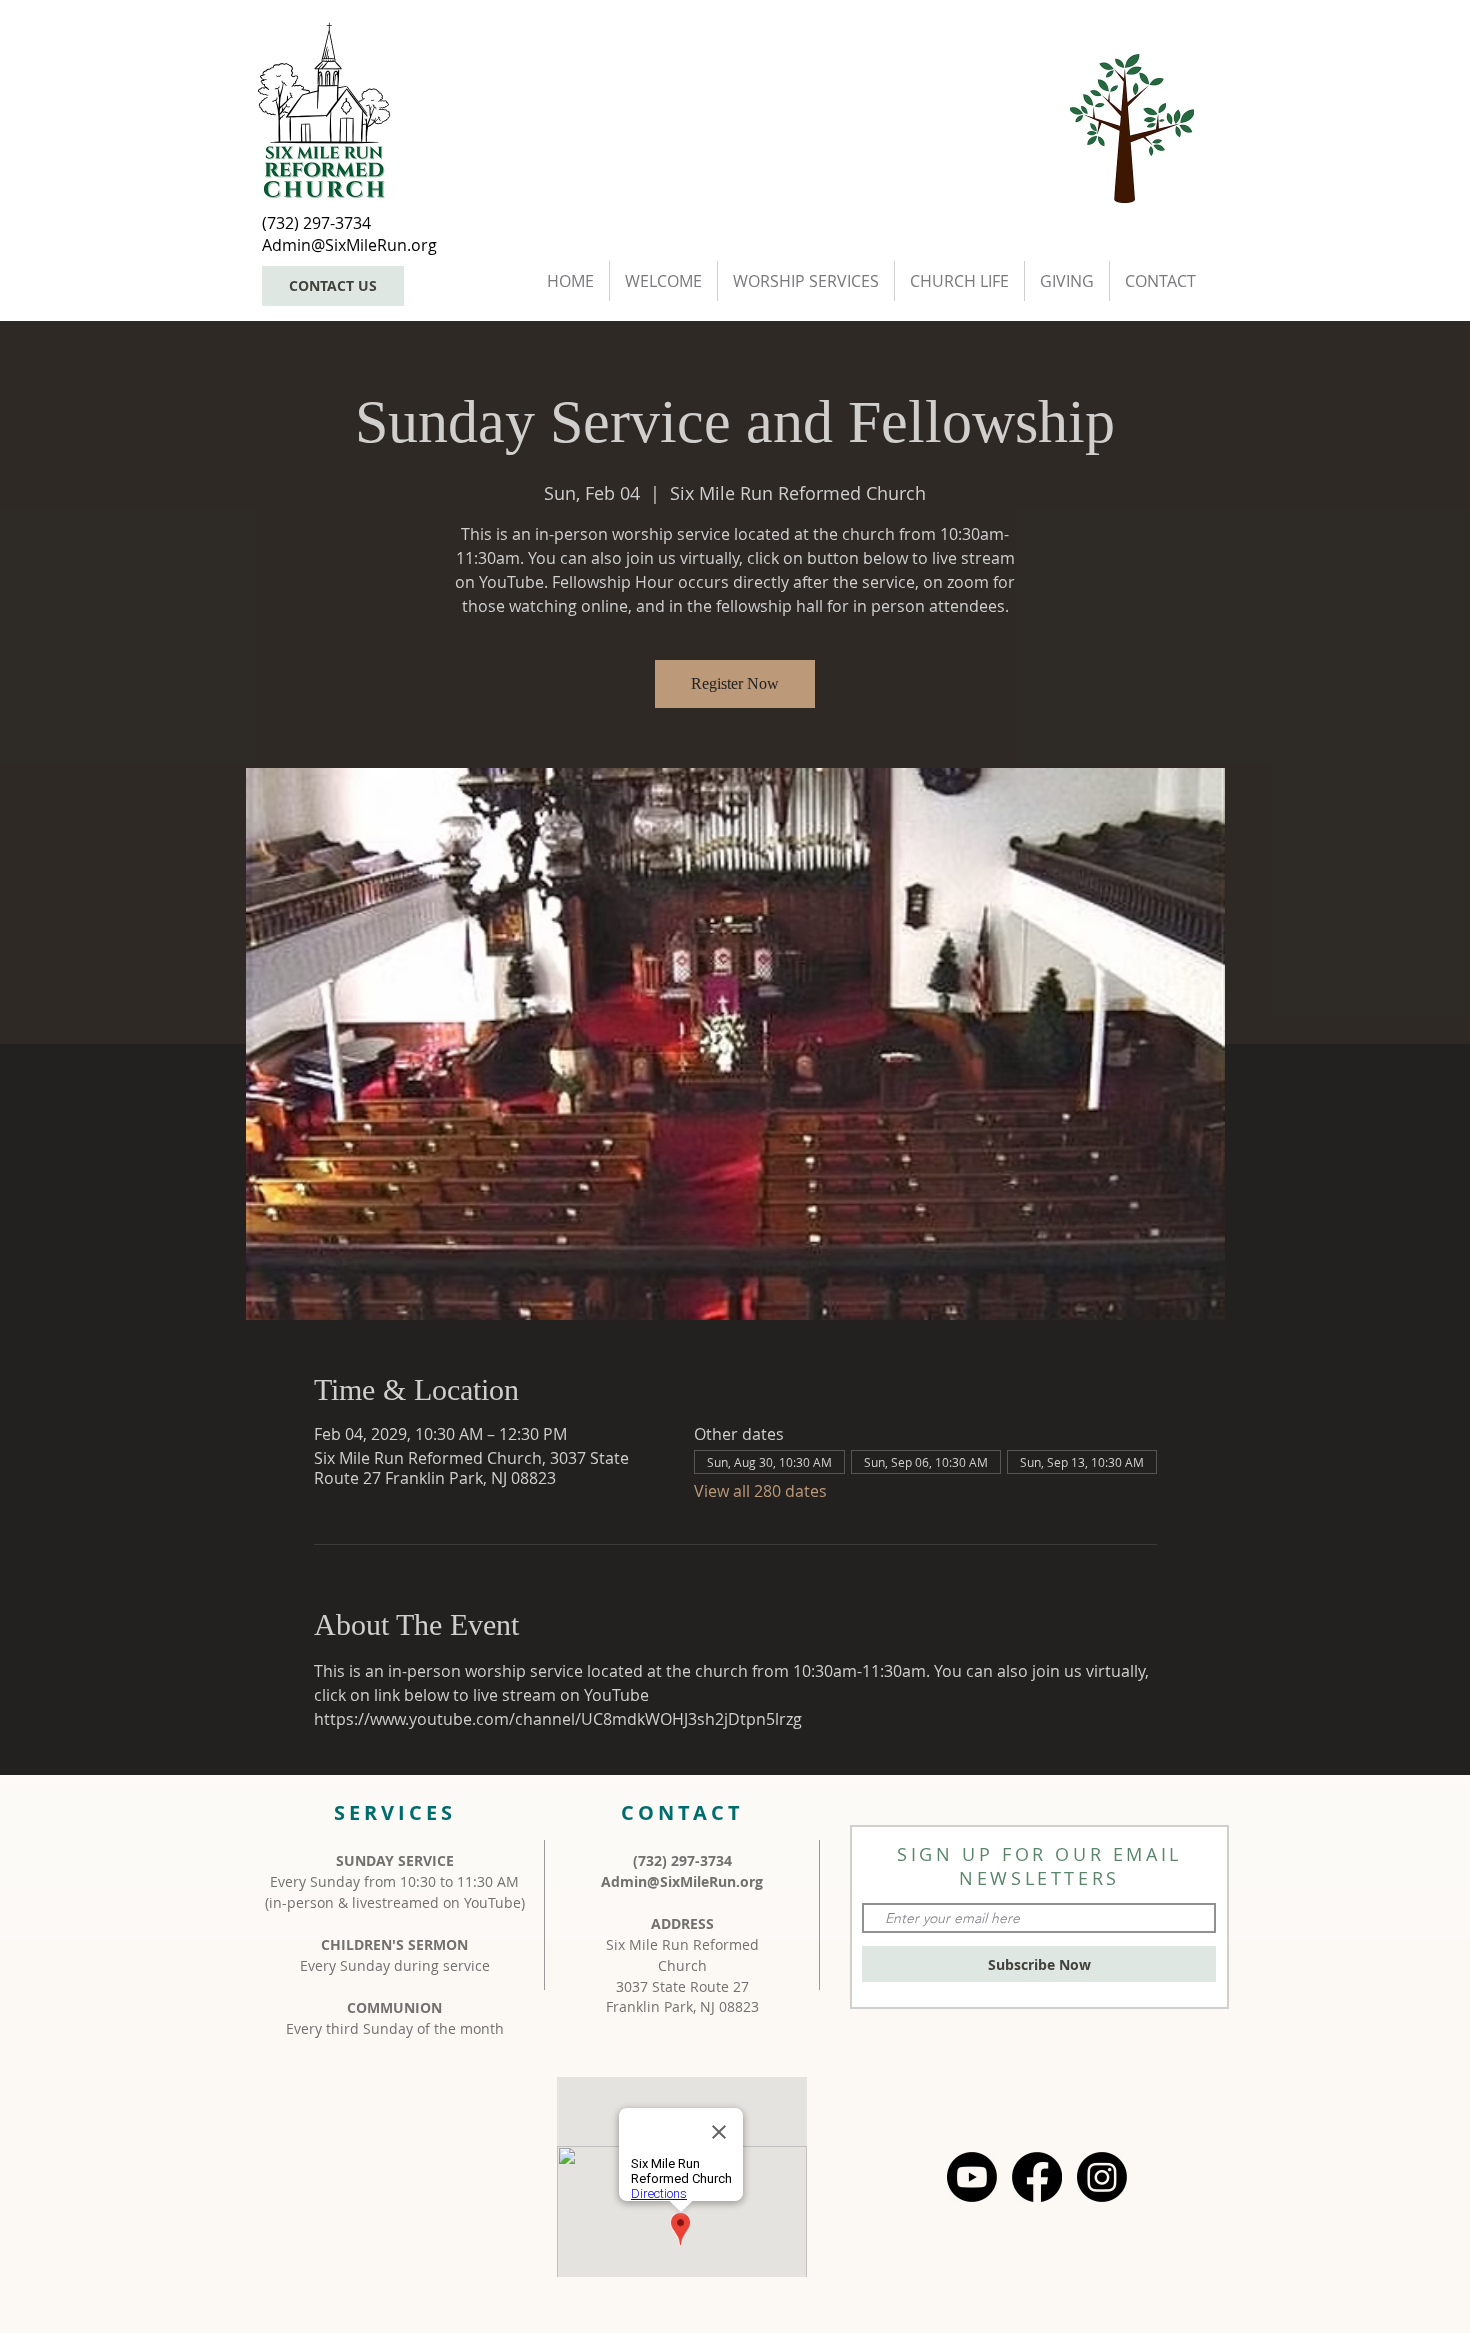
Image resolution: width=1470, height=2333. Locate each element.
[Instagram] (1102, 2177)
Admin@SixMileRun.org (682, 1881)
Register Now (735, 683)
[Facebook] (1037, 2177)
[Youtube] (972, 2177)
